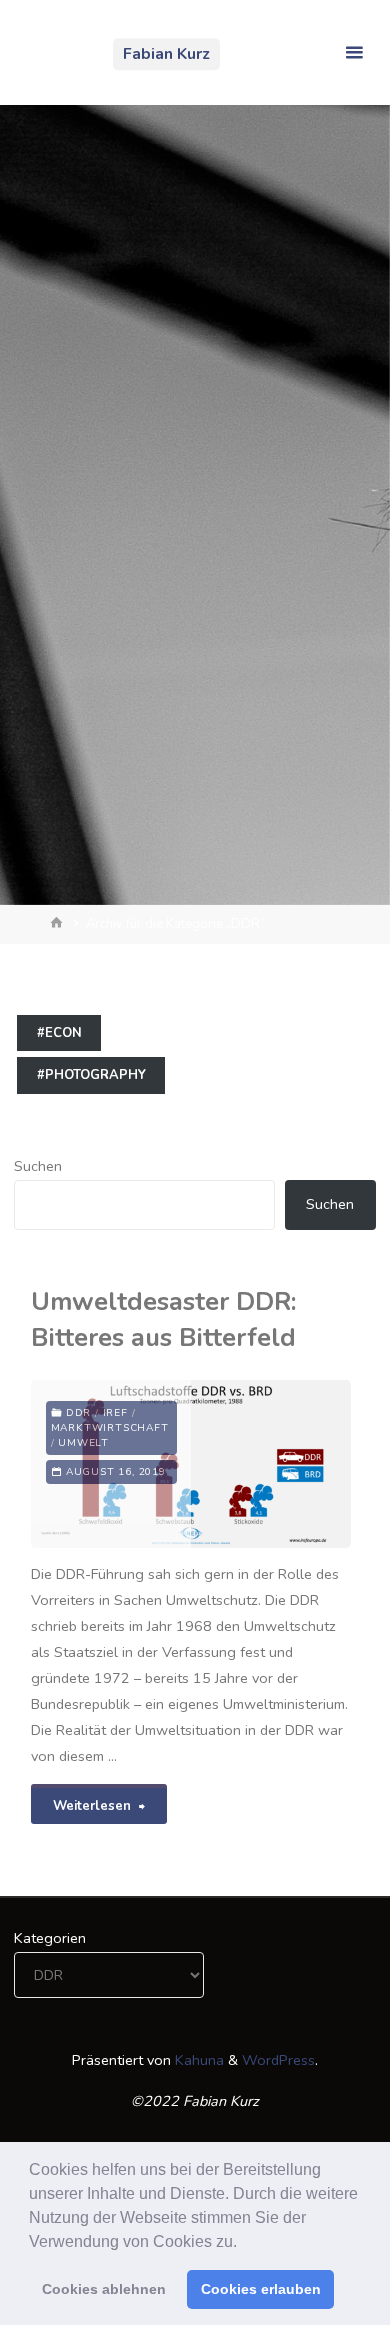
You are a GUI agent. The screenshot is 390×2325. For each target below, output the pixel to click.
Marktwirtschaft (110, 1428)
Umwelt (83, 1443)
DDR (78, 1413)
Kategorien (50, 1938)
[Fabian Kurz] (56, 52)
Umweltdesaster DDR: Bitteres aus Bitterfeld (163, 1319)
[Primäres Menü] (354, 52)
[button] (244, 2243)
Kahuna (197, 2060)
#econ (59, 1033)
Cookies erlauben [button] (261, 2289)
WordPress (278, 2060)
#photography (91, 1075)
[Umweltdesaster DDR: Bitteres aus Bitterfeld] (271, 1464)
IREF (115, 1413)
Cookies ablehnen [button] (104, 2289)
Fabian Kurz (166, 54)
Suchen (38, 1166)
